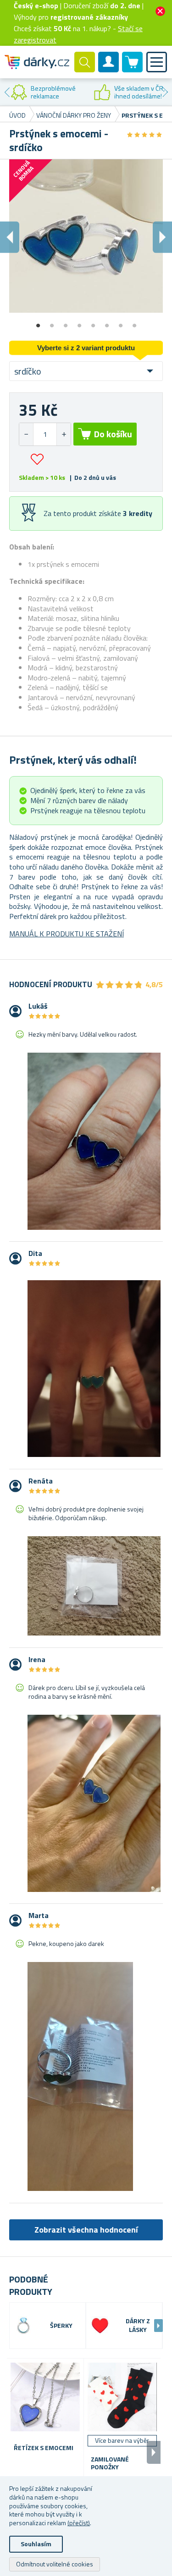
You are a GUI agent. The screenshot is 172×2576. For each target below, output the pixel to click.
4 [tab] (79, 322)
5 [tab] (93, 322)
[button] (64, 434)
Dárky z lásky (138, 2326)
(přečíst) (79, 2523)
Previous (7, 92)
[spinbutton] (45, 434)
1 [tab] (38, 322)
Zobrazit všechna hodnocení (86, 2230)
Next (165, 92)
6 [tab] (107, 322)
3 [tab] (66, 322)
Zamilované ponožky (110, 2463)
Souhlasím (36, 2544)
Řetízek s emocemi (44, 2448)
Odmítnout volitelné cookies (55, 2564)
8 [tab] (134, 322)
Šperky (61, 2326)
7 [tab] (121, 322)
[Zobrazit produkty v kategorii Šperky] (23, 2326)
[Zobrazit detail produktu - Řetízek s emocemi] (45, 2397)
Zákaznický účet (109, 70)
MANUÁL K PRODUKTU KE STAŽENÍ (67, 934)
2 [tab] (52, 322)
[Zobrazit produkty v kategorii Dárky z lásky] (100, 2326)
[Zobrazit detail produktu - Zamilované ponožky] (122, 2397)
